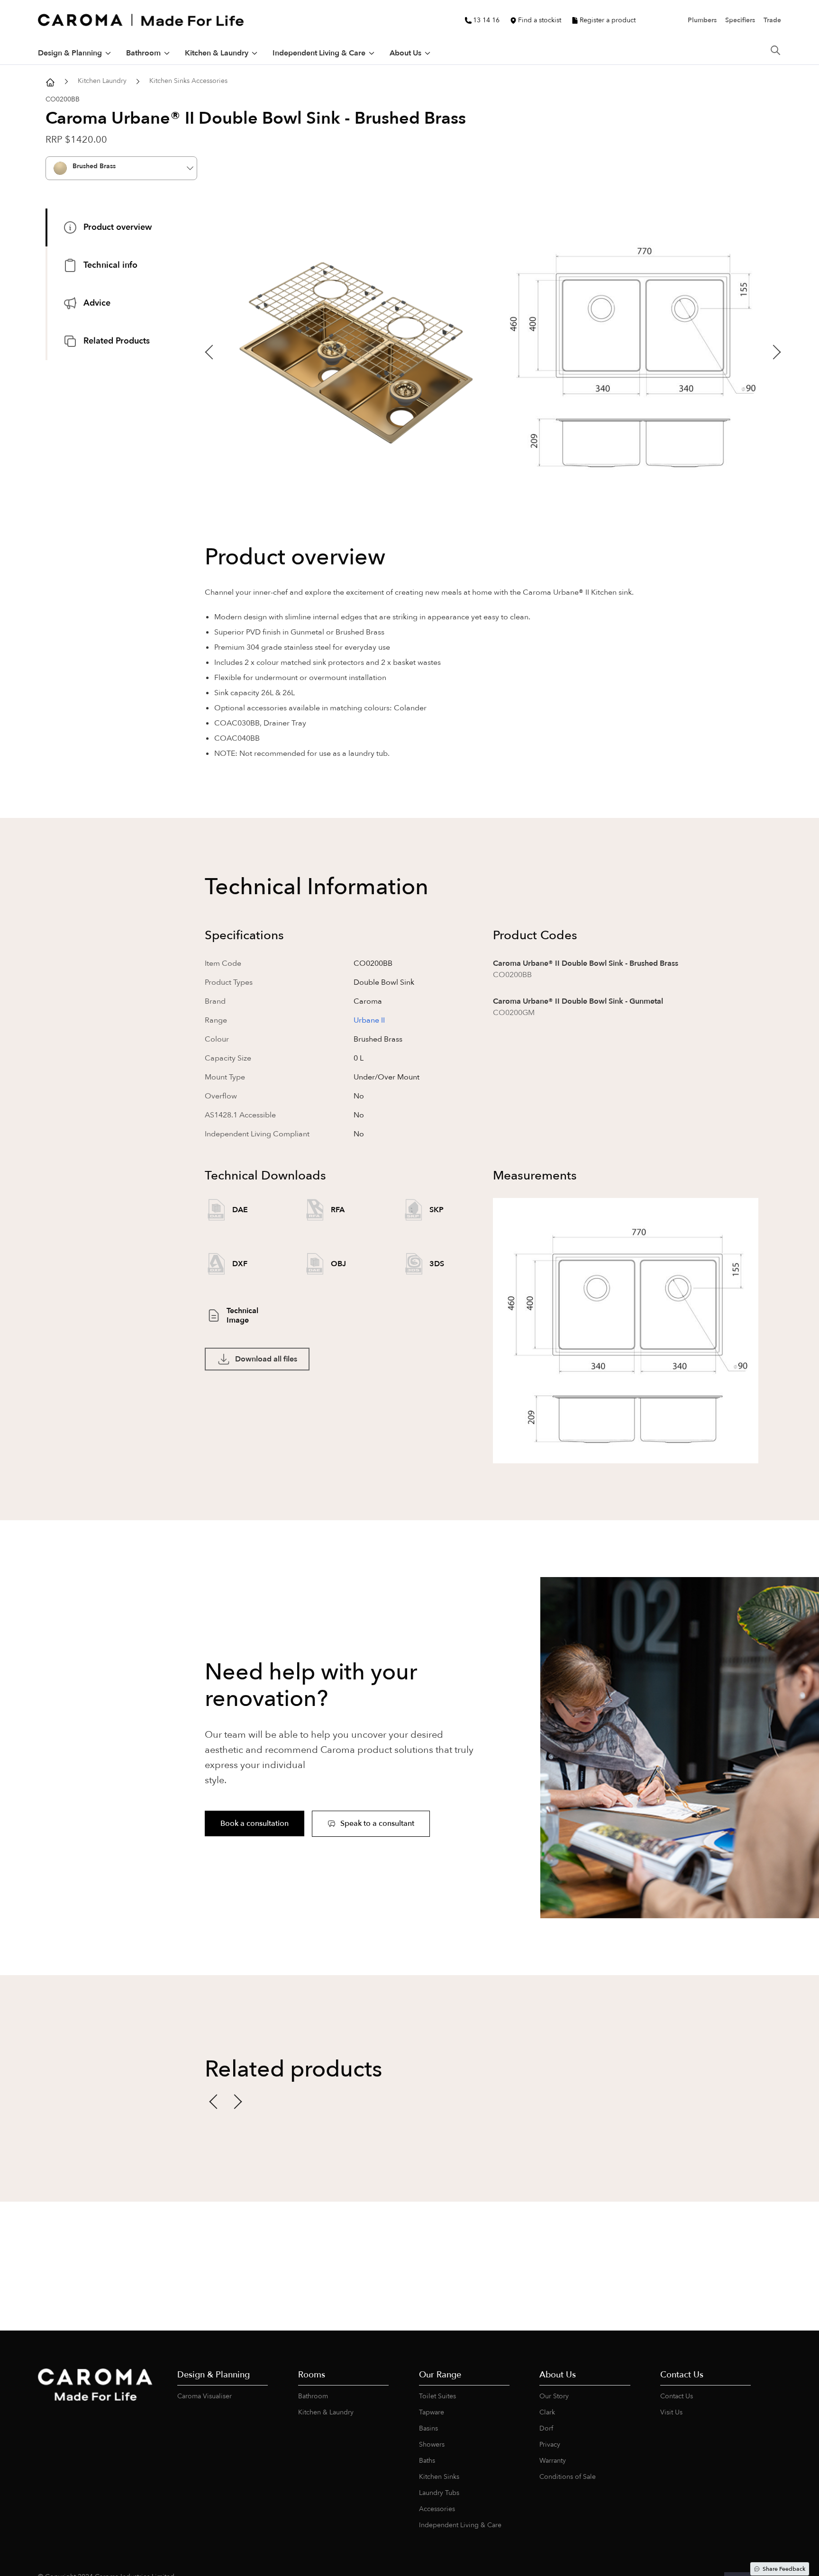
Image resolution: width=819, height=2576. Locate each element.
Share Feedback (784, 2569)
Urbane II (369, 1020)
